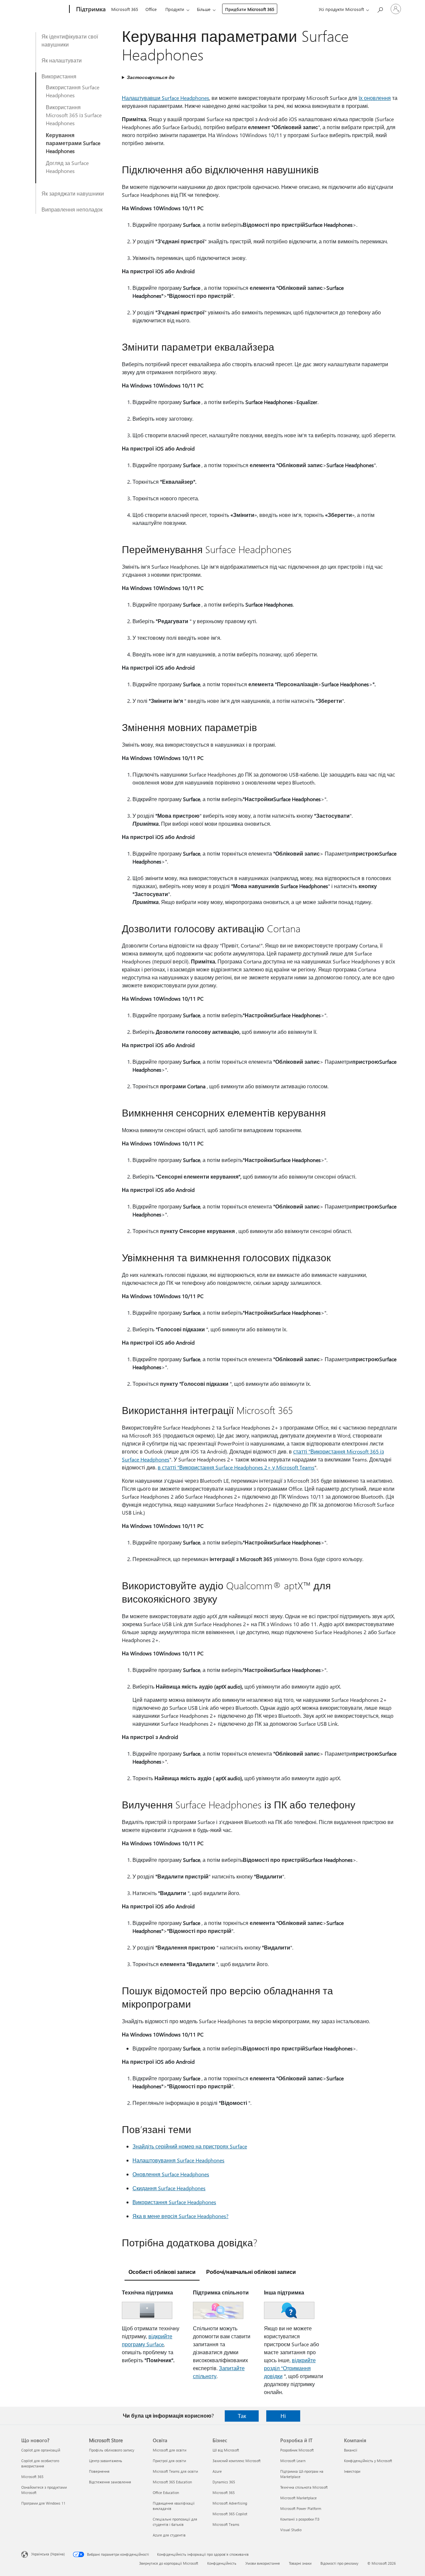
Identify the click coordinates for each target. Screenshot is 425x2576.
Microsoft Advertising (230, 2503)
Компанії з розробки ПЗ (300, 2519)
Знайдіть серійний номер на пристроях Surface (190, 2146)
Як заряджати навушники (73, 193)
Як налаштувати (62, 60)
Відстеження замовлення (110, 2482)
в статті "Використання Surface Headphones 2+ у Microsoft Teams (236, 1467)
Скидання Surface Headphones (169, 2188)
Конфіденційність (222, 2563)
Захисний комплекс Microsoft (237, 2461)
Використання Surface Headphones (73, 91)
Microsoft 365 (125, 9)
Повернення (99, 2471)
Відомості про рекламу (339, 2563)
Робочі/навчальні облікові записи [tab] (251, 2272)
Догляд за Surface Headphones (67, 167)
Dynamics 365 (224, 2482)
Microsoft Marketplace (298, 2498)
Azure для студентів (169, 2535)
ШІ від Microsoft (226, 2450)
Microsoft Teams (226, 2524)
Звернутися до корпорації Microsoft (169, 2563)
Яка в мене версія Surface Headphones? (180, 2216)
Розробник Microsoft (297, 2450)
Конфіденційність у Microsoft (368, 2461)
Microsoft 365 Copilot (230, 2514)
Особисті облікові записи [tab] (162, 2272)
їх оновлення (375, 98)
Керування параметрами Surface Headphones (73, 143)
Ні (283, 2416)
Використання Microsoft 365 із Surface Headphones (74, 115)
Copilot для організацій (41, 2450)
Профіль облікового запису (112, 2450)
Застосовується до (151, 77)
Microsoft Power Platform (301, 2508)
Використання (59, 76)
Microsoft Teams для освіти (175, 2471)
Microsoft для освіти (170, 2450)
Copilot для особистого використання (40, 2463)
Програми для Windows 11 (43, 2503)
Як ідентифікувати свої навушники (70, 40)
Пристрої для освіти (169, 2461)
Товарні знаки (300, 2563)
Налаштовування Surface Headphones (178, 2160)
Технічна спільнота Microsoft (304, 2487)
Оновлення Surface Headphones (171, 2174)
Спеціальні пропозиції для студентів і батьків (175, 2522)
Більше (204, 9)
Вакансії (351, 2450)
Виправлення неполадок (72, 209)
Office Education (166, 2493)
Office (151, 9)
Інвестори (352, 2471)
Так (242, 2416)
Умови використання (263, 2563)
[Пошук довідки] (380, 8)
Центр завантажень (106, 2461)
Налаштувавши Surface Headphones (166, 98)
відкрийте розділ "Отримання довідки (290, 2368)
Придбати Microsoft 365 (250, 9)
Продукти (175, 9)
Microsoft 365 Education (172, 2482)
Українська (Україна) (48, 2554)
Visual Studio (291, 2530)
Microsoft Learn (293, 2461)
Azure (217, 2471)
